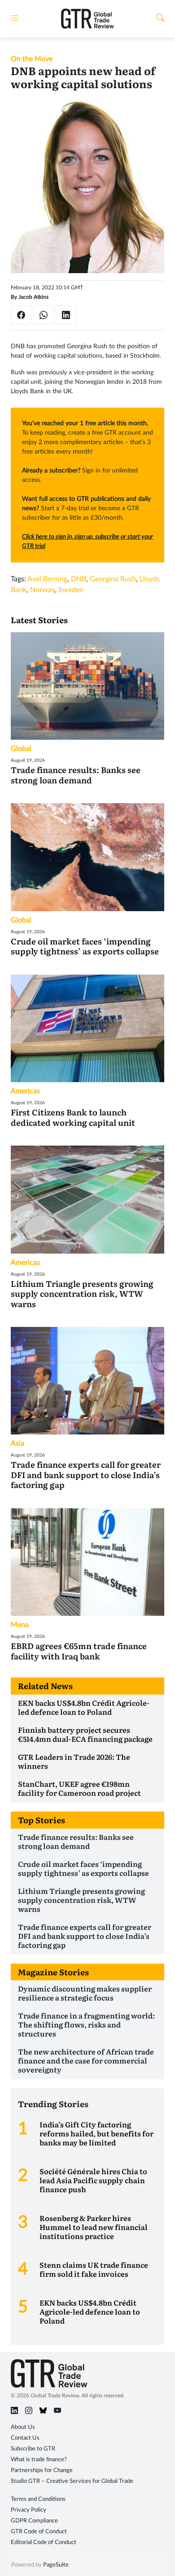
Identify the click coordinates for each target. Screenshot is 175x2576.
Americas (25, 1091)
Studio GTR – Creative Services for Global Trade (72, 2481)
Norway (42, 590)
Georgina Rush (113, 579)
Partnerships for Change (42, 2470)
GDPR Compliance (34, 2521)
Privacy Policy (28, 2510)
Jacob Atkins (33, 297)
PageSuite (56, 2565)
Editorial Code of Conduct (44, 2542)
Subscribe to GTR (33, 2449)
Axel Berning (47, 579)
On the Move (32, 59)
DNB (79, 579)
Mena (20, 1625)
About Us (23, 2427)
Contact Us (25, 2438)
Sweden (71, 590)
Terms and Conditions (38, 2499)
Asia (17, 1443)
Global (21, 749)
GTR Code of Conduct (39, 2532)
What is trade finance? (39, 2460)
